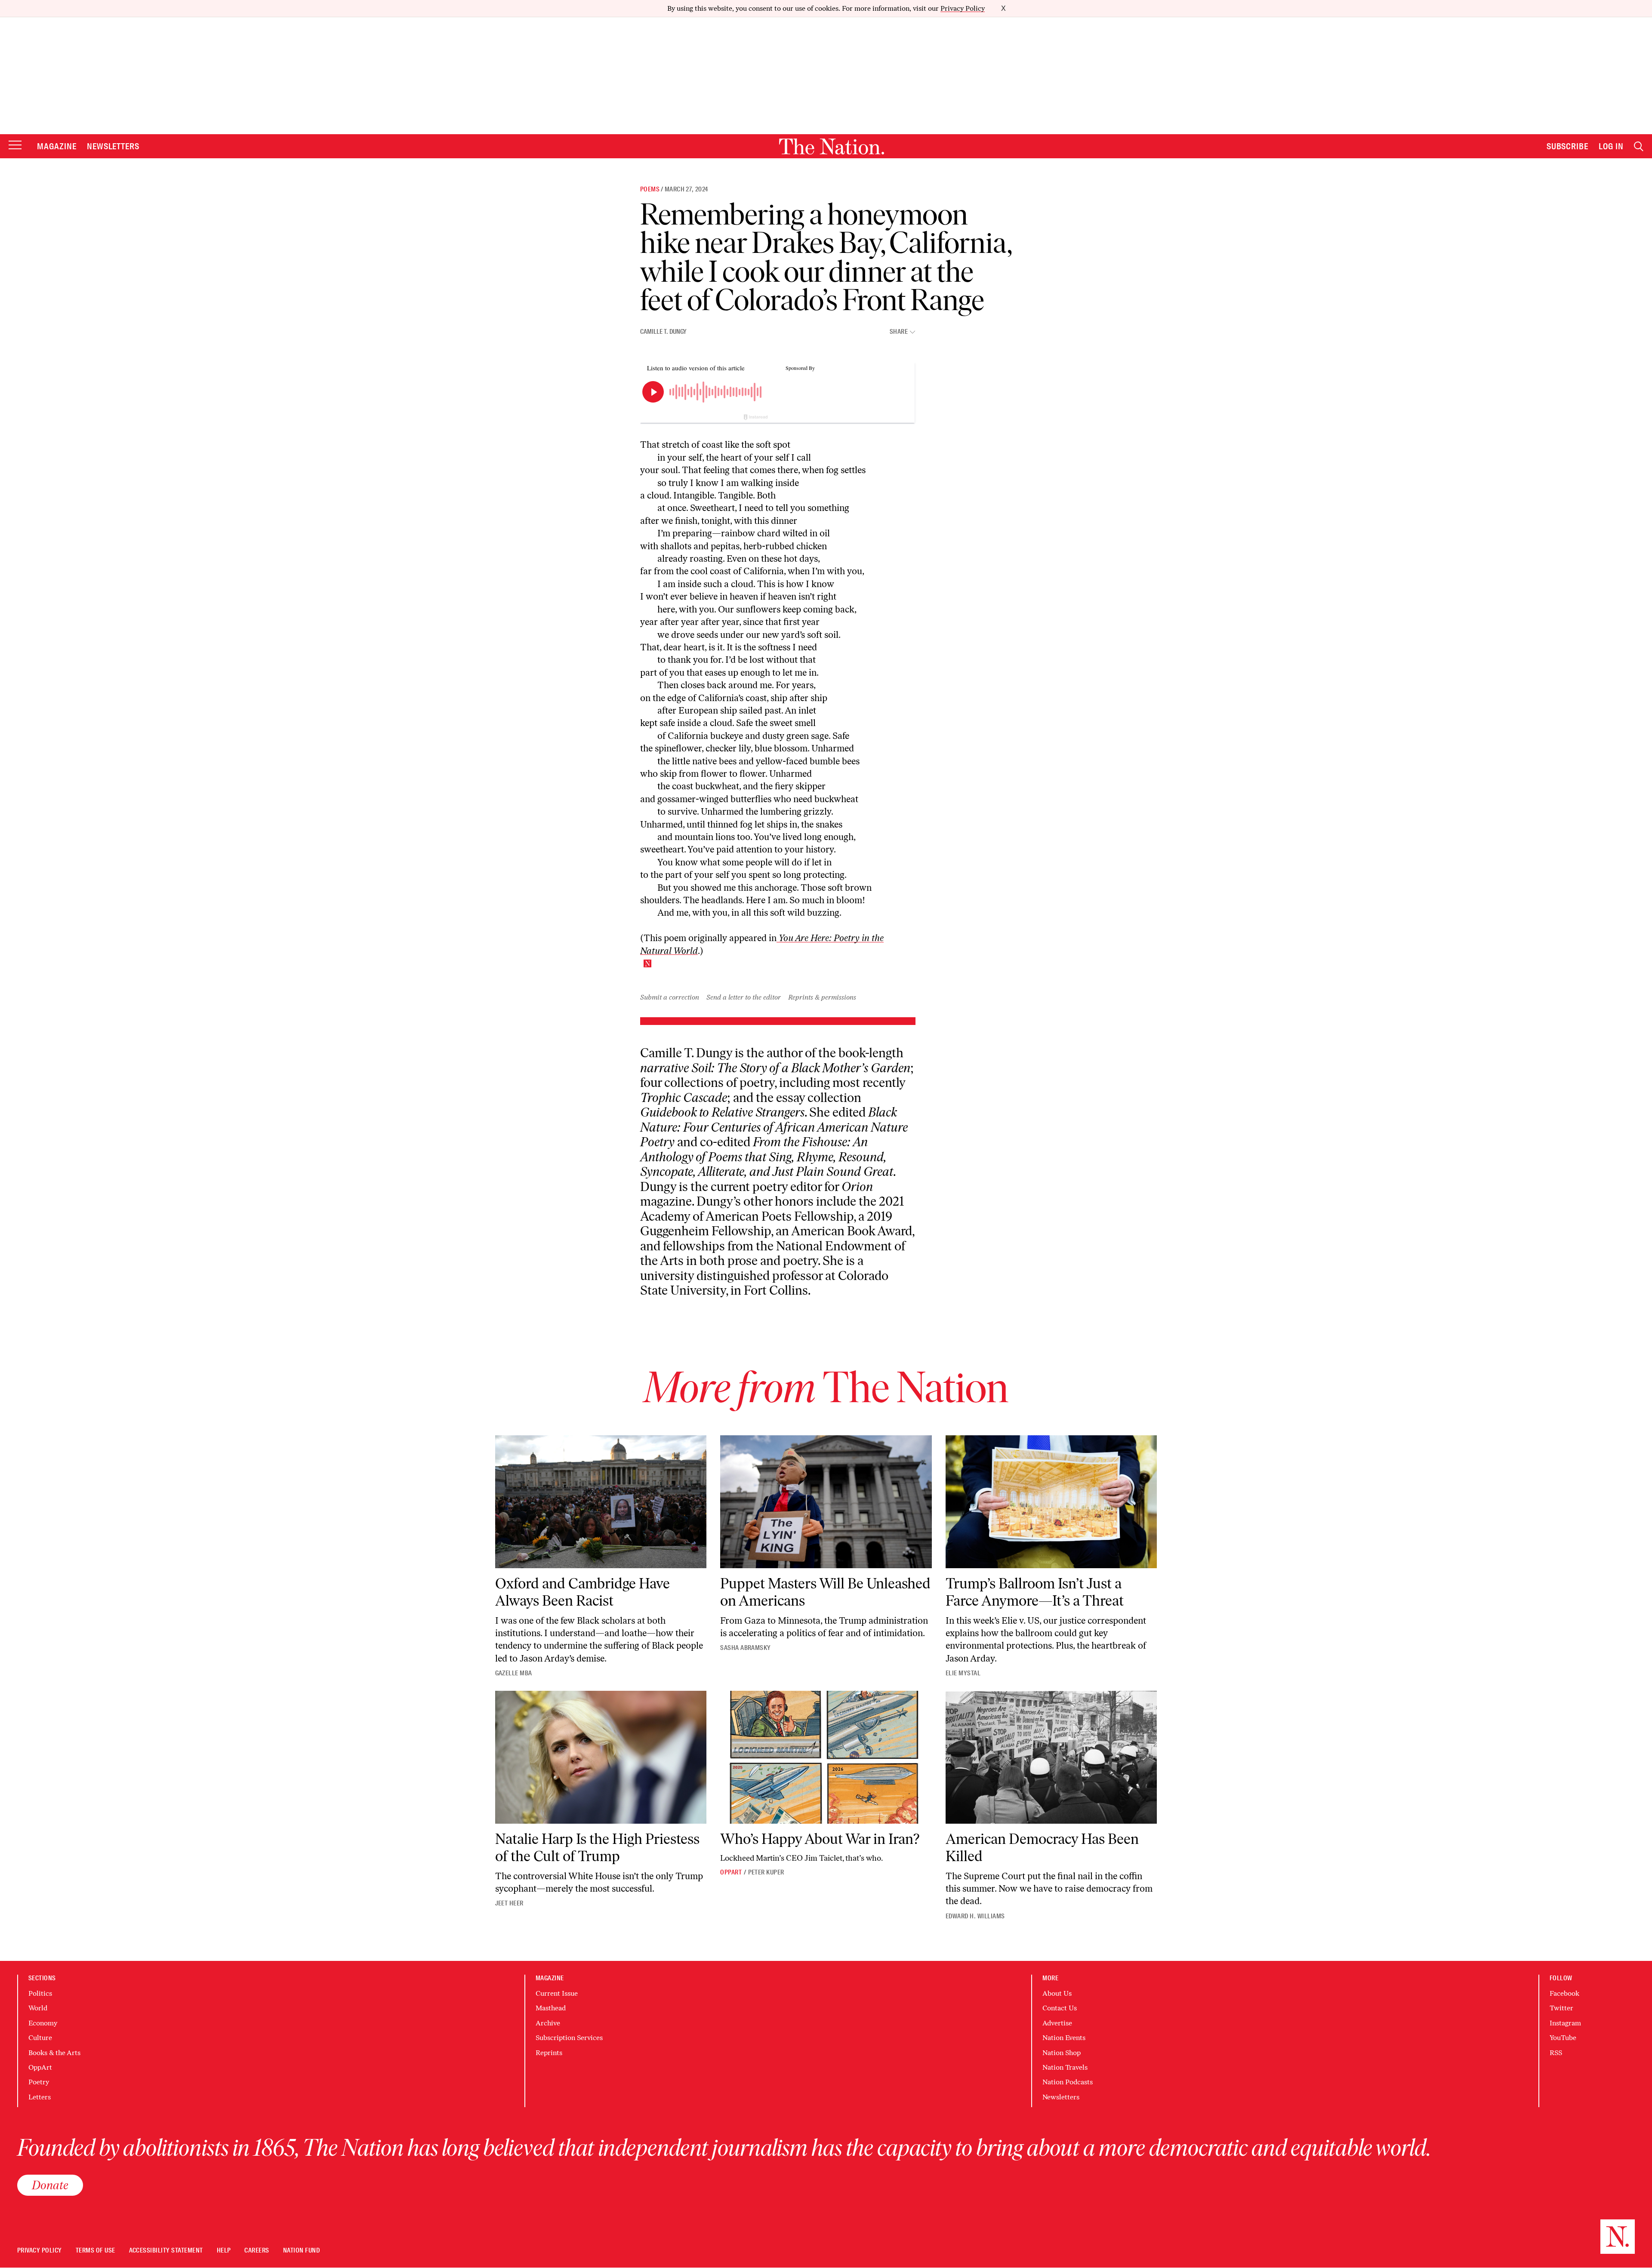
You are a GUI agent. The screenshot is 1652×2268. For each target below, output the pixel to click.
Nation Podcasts (1068, 2082)
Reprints (549, 2053)
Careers (257, 2251)
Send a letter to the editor (744, 997)
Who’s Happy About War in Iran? (820, 1839)
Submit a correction (670, 997)
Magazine (57, 146)
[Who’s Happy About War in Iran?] (826, 1757)
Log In (1611, 146)
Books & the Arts (54, 2053)
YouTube (1563, 2038)
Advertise (1057, 2023)
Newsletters (113, 146)
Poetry (39, 2082)
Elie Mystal (963, 1673)
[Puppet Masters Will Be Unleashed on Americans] (826, 1502)
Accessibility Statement (166, 2251)
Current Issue (557, 1993)
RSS (1556, 2053)
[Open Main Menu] (15, 146)
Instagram (1565, 2023)
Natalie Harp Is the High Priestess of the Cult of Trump (597, 1847)
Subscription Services (569, 2038)
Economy (43, 2023)
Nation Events (1064, 2038)
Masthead (551, 2008)
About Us (1057, 1993)
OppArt (731, 1872)
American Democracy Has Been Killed (1042, 1847)
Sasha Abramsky (746, 1648)
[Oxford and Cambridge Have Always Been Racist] (601, 1502)
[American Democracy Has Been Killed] (1051, 1757)
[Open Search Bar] (1639, 146)
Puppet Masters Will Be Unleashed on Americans (825, 1592)
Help (224, 2251)
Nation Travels (1065, 2067)
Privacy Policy (963, 8)
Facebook (1564, 1993)
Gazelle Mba (514, 1673)
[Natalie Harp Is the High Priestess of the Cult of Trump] (601, 1757)
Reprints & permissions (822, 997)
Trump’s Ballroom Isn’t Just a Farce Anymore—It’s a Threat (1035, 1592)
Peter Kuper (766, 1872)
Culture (40, 2038)
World (38, 2008)
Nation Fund (301, 2251)
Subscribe (1568, 146)
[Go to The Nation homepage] (832, 146)
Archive (548, 2023)
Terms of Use (96, 2251)
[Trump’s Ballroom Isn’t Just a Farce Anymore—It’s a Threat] (1051, 1502)
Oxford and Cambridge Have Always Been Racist (583, 1592)
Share (899, 332)
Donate (50, 2185)
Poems (650, 189)
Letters (40, 2097)
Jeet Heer (509, 1903)
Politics (40, 1993)
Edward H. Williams (975, 1916)
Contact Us (1060, 2008)
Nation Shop (1062, 2053)
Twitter (1561, 2008)
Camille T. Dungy (663, 332)
